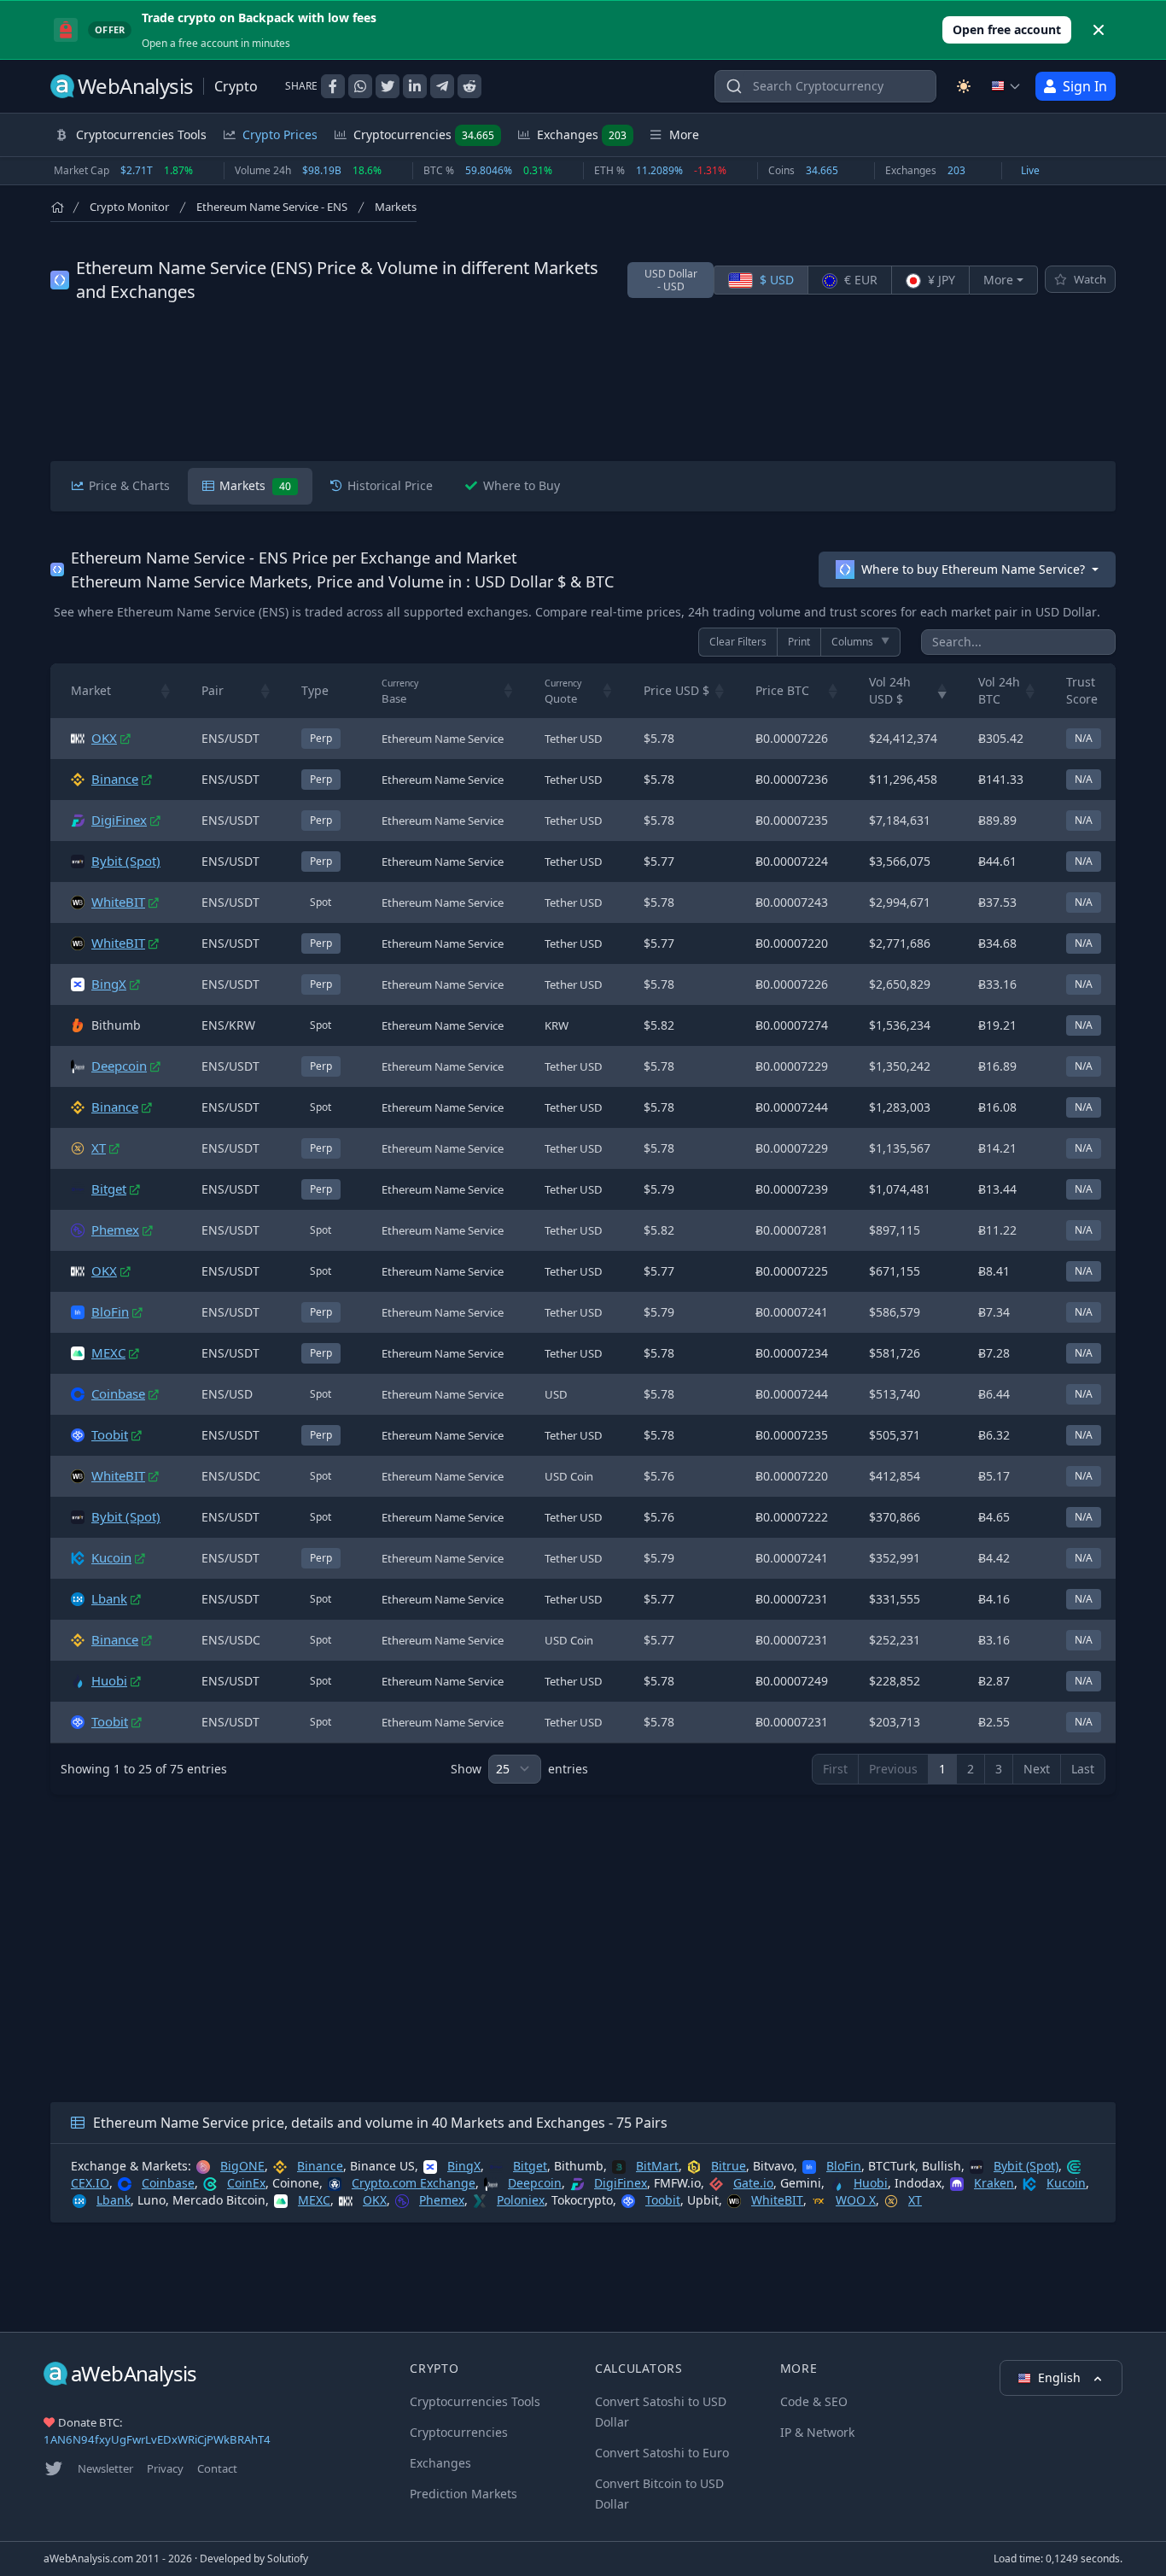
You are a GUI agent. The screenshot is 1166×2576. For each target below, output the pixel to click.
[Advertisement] (583, 383)
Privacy (165, 2468)
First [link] (835, 1769)
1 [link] (942, 1769)
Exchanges (582, 134)
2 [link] (971, 1769)
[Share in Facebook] (333, 86)
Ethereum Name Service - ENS (272, 207)
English (1061, 2377)
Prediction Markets (463, 2494)
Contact (217, 2468)
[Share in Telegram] (442, 86)
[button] (166, 691)
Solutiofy (288, 2558)
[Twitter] (54, 2468)
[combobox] (825, 86)
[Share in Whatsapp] (360, 86)
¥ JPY (940, 280)
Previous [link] (893, 1769)
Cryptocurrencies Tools (475, 2401)
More (998, 280)
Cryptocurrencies (424, 134)
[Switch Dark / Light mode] (964, 86)
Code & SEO (814, 2401)
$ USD (775, 280)
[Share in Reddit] (469, 86)
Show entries (519, 1769)
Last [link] (1083, 1769)
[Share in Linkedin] (415, 86)
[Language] (1006, 86)
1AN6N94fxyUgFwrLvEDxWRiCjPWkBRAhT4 (157, 2439)
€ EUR (859, 280)
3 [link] (999, 1769)
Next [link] (1037, 1769)
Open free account (1007, 29)
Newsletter (105, 2468)
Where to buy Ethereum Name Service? (973, 569)
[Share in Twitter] (388, 86)
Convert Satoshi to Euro (662, 2453)
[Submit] (734, 90)
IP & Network (817, 2432)
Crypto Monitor (129, 207)
